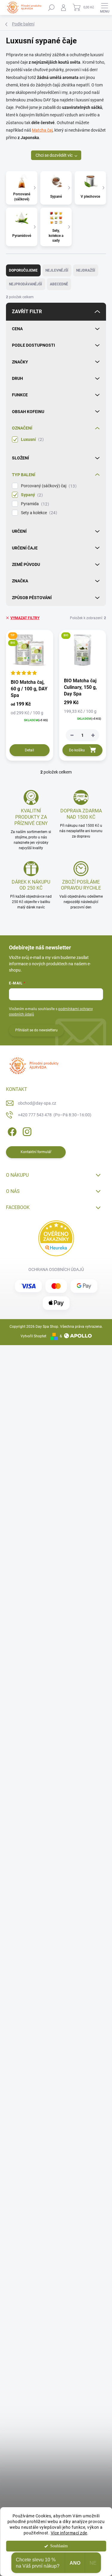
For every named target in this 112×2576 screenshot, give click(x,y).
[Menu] (105, 7)
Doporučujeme (23, 270)
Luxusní (32, 440)
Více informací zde (69, 2533)
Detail (29, 750)
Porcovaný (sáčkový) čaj (48, 486)
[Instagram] (26, 1131)
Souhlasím (59, 2546)
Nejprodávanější (26, 284)
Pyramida (34, 504)
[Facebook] (11, 1131)
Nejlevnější (57, 270)
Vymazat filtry (25, 618)
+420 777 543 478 (55, 1115)
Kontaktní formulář (36, 1152)
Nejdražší (86, 270)
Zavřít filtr (27, 312)
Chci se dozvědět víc (54, 155)
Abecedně (59, 284)
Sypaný (31, 495)
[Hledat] (51, 7)
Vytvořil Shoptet (33, 1336)
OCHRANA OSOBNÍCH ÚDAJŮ (56, 1269)
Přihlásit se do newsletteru (36, 1030)
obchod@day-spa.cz (37, 1103)
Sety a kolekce (38, 513)
